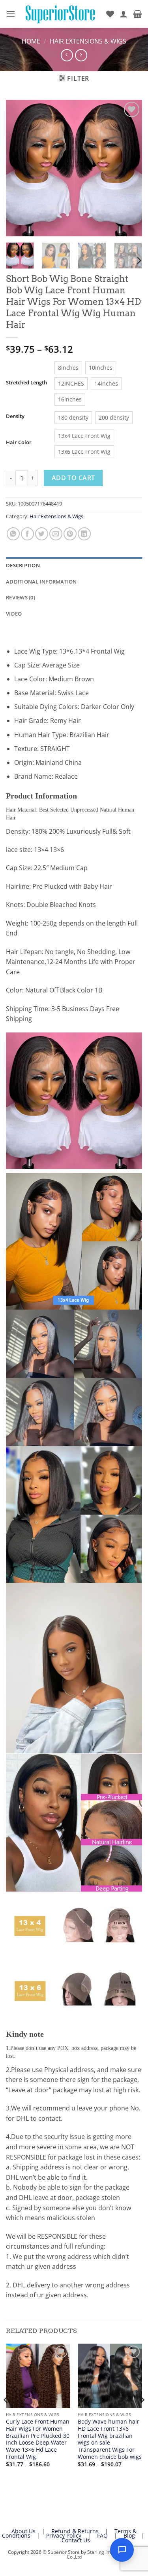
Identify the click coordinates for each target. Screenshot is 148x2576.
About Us (23, 2531)
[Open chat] (122, 2550)
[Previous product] (81, 55)
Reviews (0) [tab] (21, 597)
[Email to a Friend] (56, 534)
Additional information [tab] (41, 582)
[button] (11, 14)
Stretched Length (26, 383)
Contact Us (76, 2540)
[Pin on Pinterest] (70, 534)
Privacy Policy (64, 2535)
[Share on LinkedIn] (84, 534)
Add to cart (73, 478)
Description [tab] (23, 565)
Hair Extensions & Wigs (88, 41)
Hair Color (19, 443)
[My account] (124, 14)
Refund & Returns (75, 2531)
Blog (129, 2535)
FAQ (102, 2535)
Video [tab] (14, 614)
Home (31, 41)
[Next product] (67, 55)
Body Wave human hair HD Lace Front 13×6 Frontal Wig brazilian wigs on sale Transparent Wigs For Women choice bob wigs (110, 2439)
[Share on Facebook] (27, 534)
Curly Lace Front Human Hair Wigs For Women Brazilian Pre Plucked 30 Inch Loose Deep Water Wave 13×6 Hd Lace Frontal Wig (38, 2439)
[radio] (68, 368)
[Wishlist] (110, 14)
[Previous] (19, 168)
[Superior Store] (61, 14)
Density (15, 416)
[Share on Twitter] (42, 534)
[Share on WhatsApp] (13, 534)
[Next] (129, 168)
